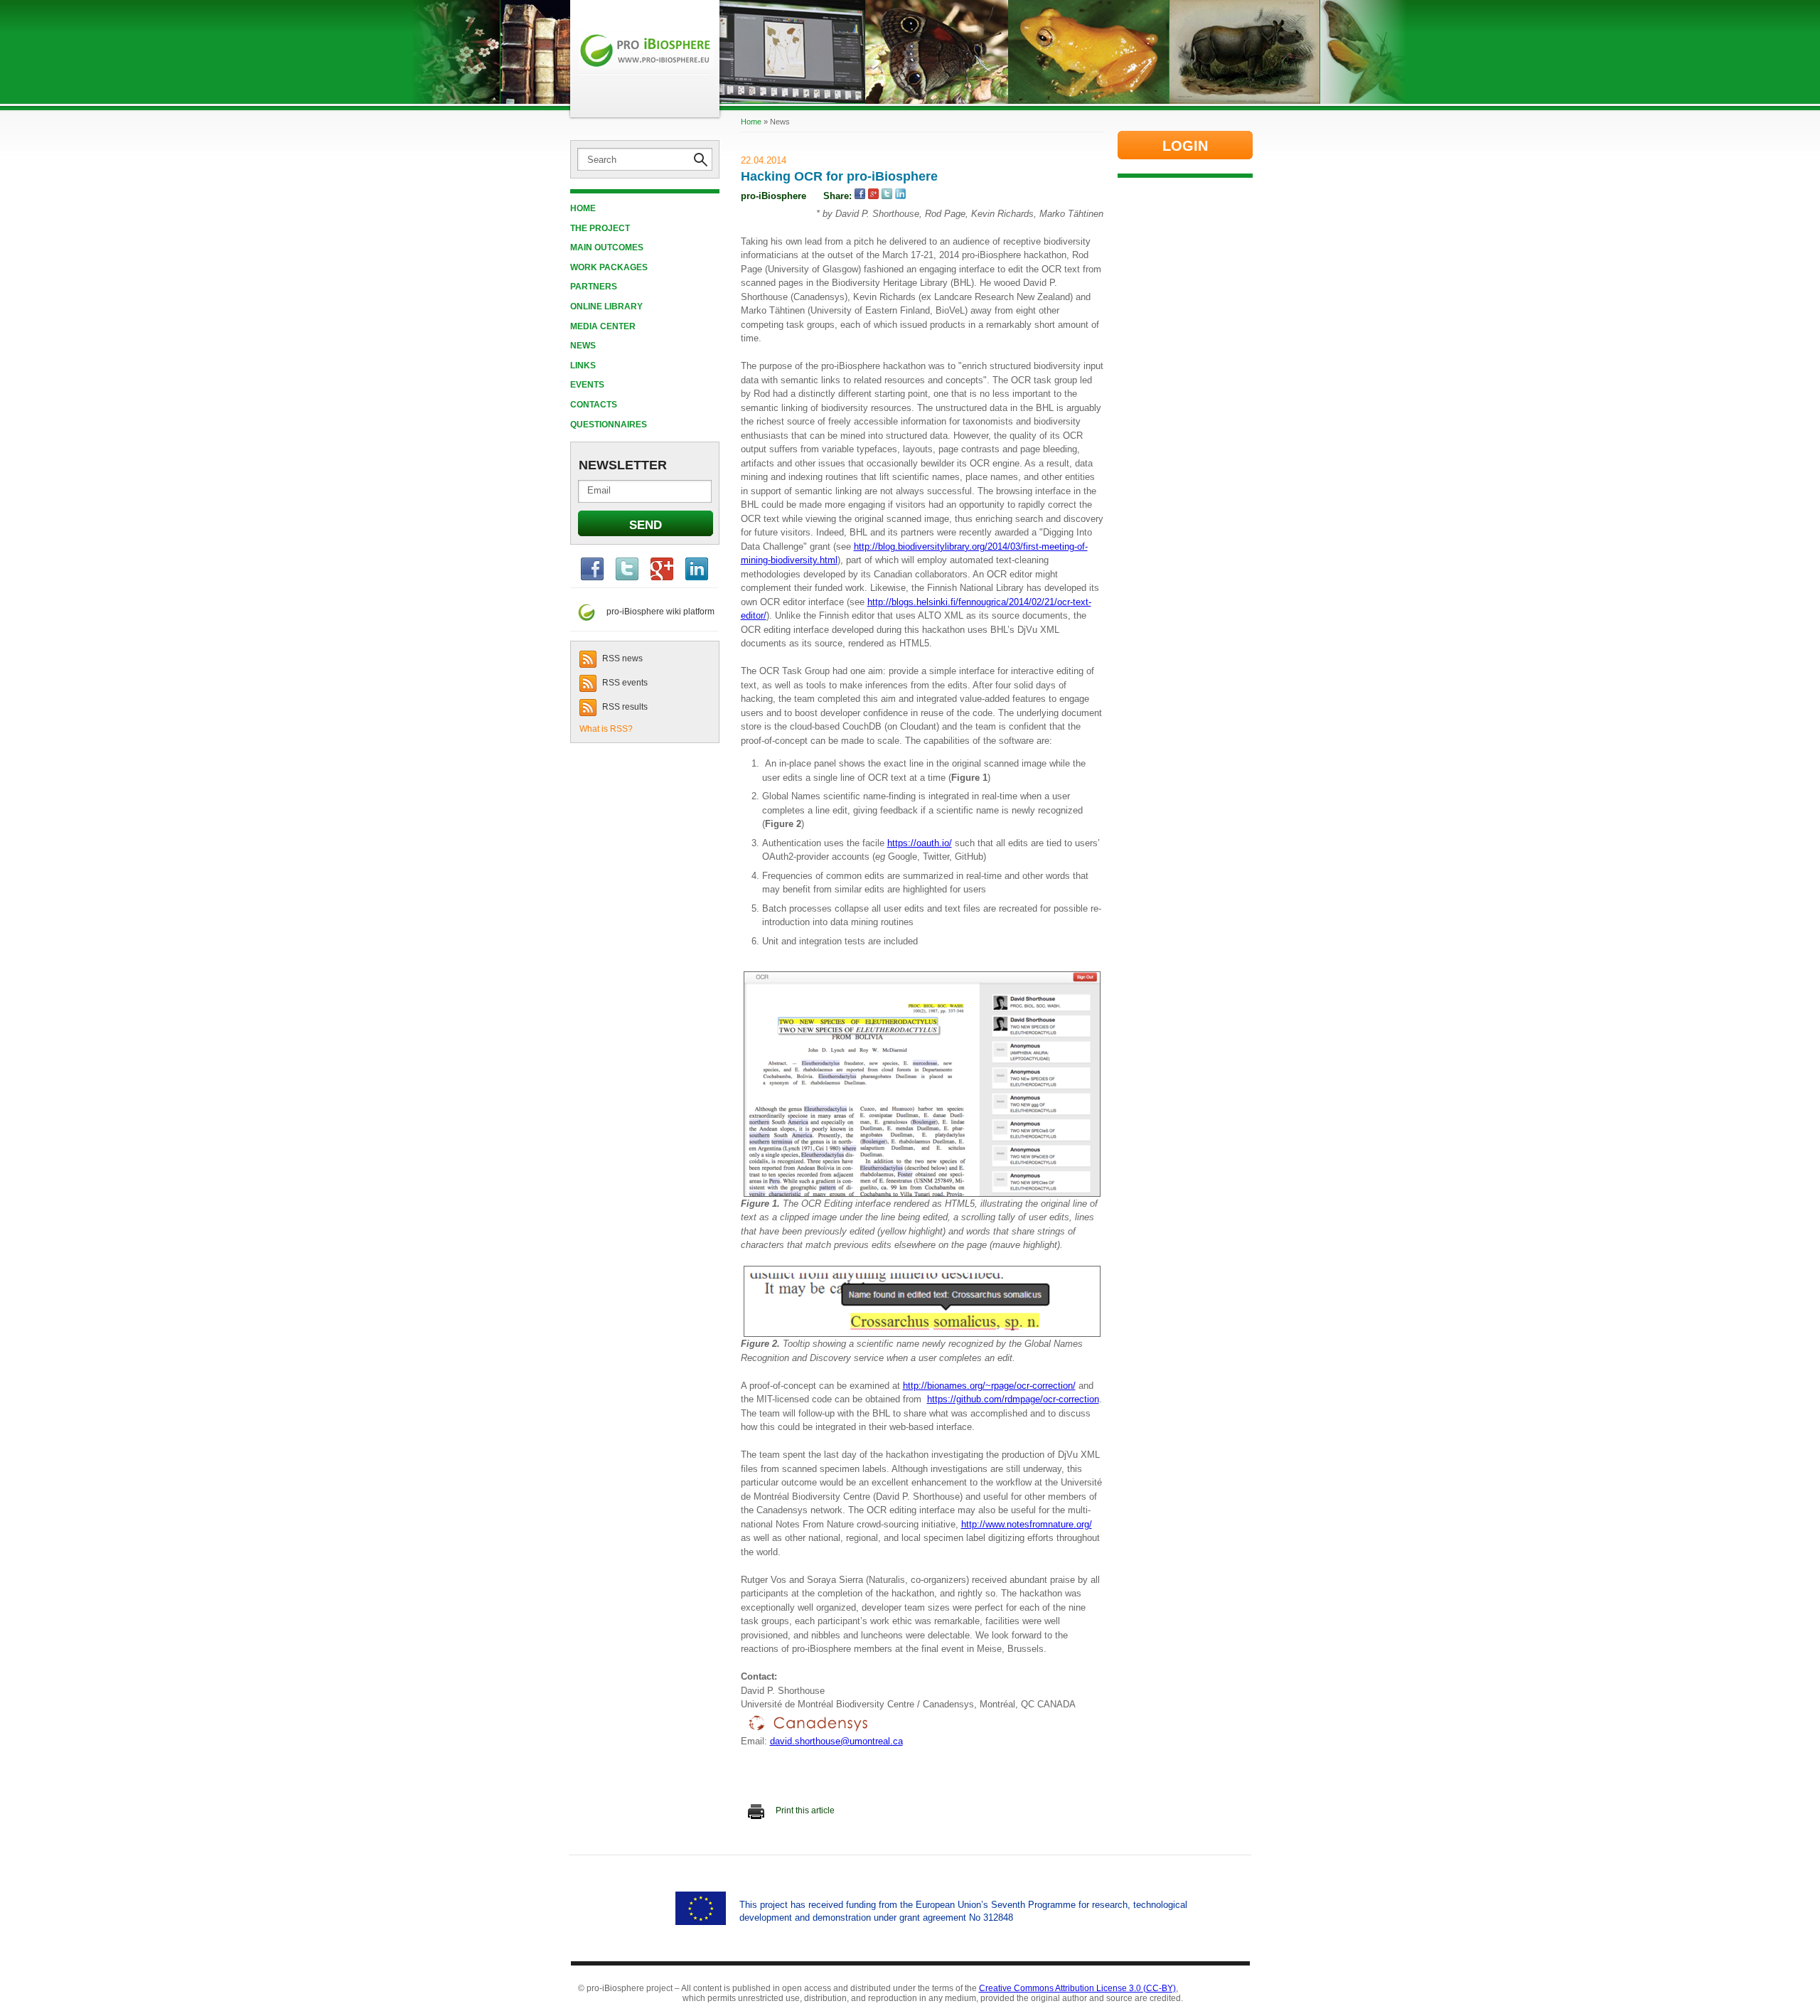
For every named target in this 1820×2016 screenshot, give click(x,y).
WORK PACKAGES (609, 267)
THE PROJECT (600, 228)
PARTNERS (594, 287)
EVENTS (587, 385)
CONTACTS (594, 405)
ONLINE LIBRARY (606, 306)
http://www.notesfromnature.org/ (1027, 1524)
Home (583, 208)
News (583, 346)
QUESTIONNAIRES (609, 425)
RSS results (624, 707)
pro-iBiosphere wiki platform (656, 612)
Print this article (804, 1810)
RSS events (624, 683)
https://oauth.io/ (920, 843)
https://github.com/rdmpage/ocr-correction (1013, 1399)
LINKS (583, 366)
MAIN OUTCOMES (607, 247)
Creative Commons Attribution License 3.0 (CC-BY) (1077, 1988)
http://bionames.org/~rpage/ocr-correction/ (989, 1386)
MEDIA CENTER (603, 326)
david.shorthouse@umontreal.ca (836, 1741)
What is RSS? (606, 729)
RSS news (621, 658)
